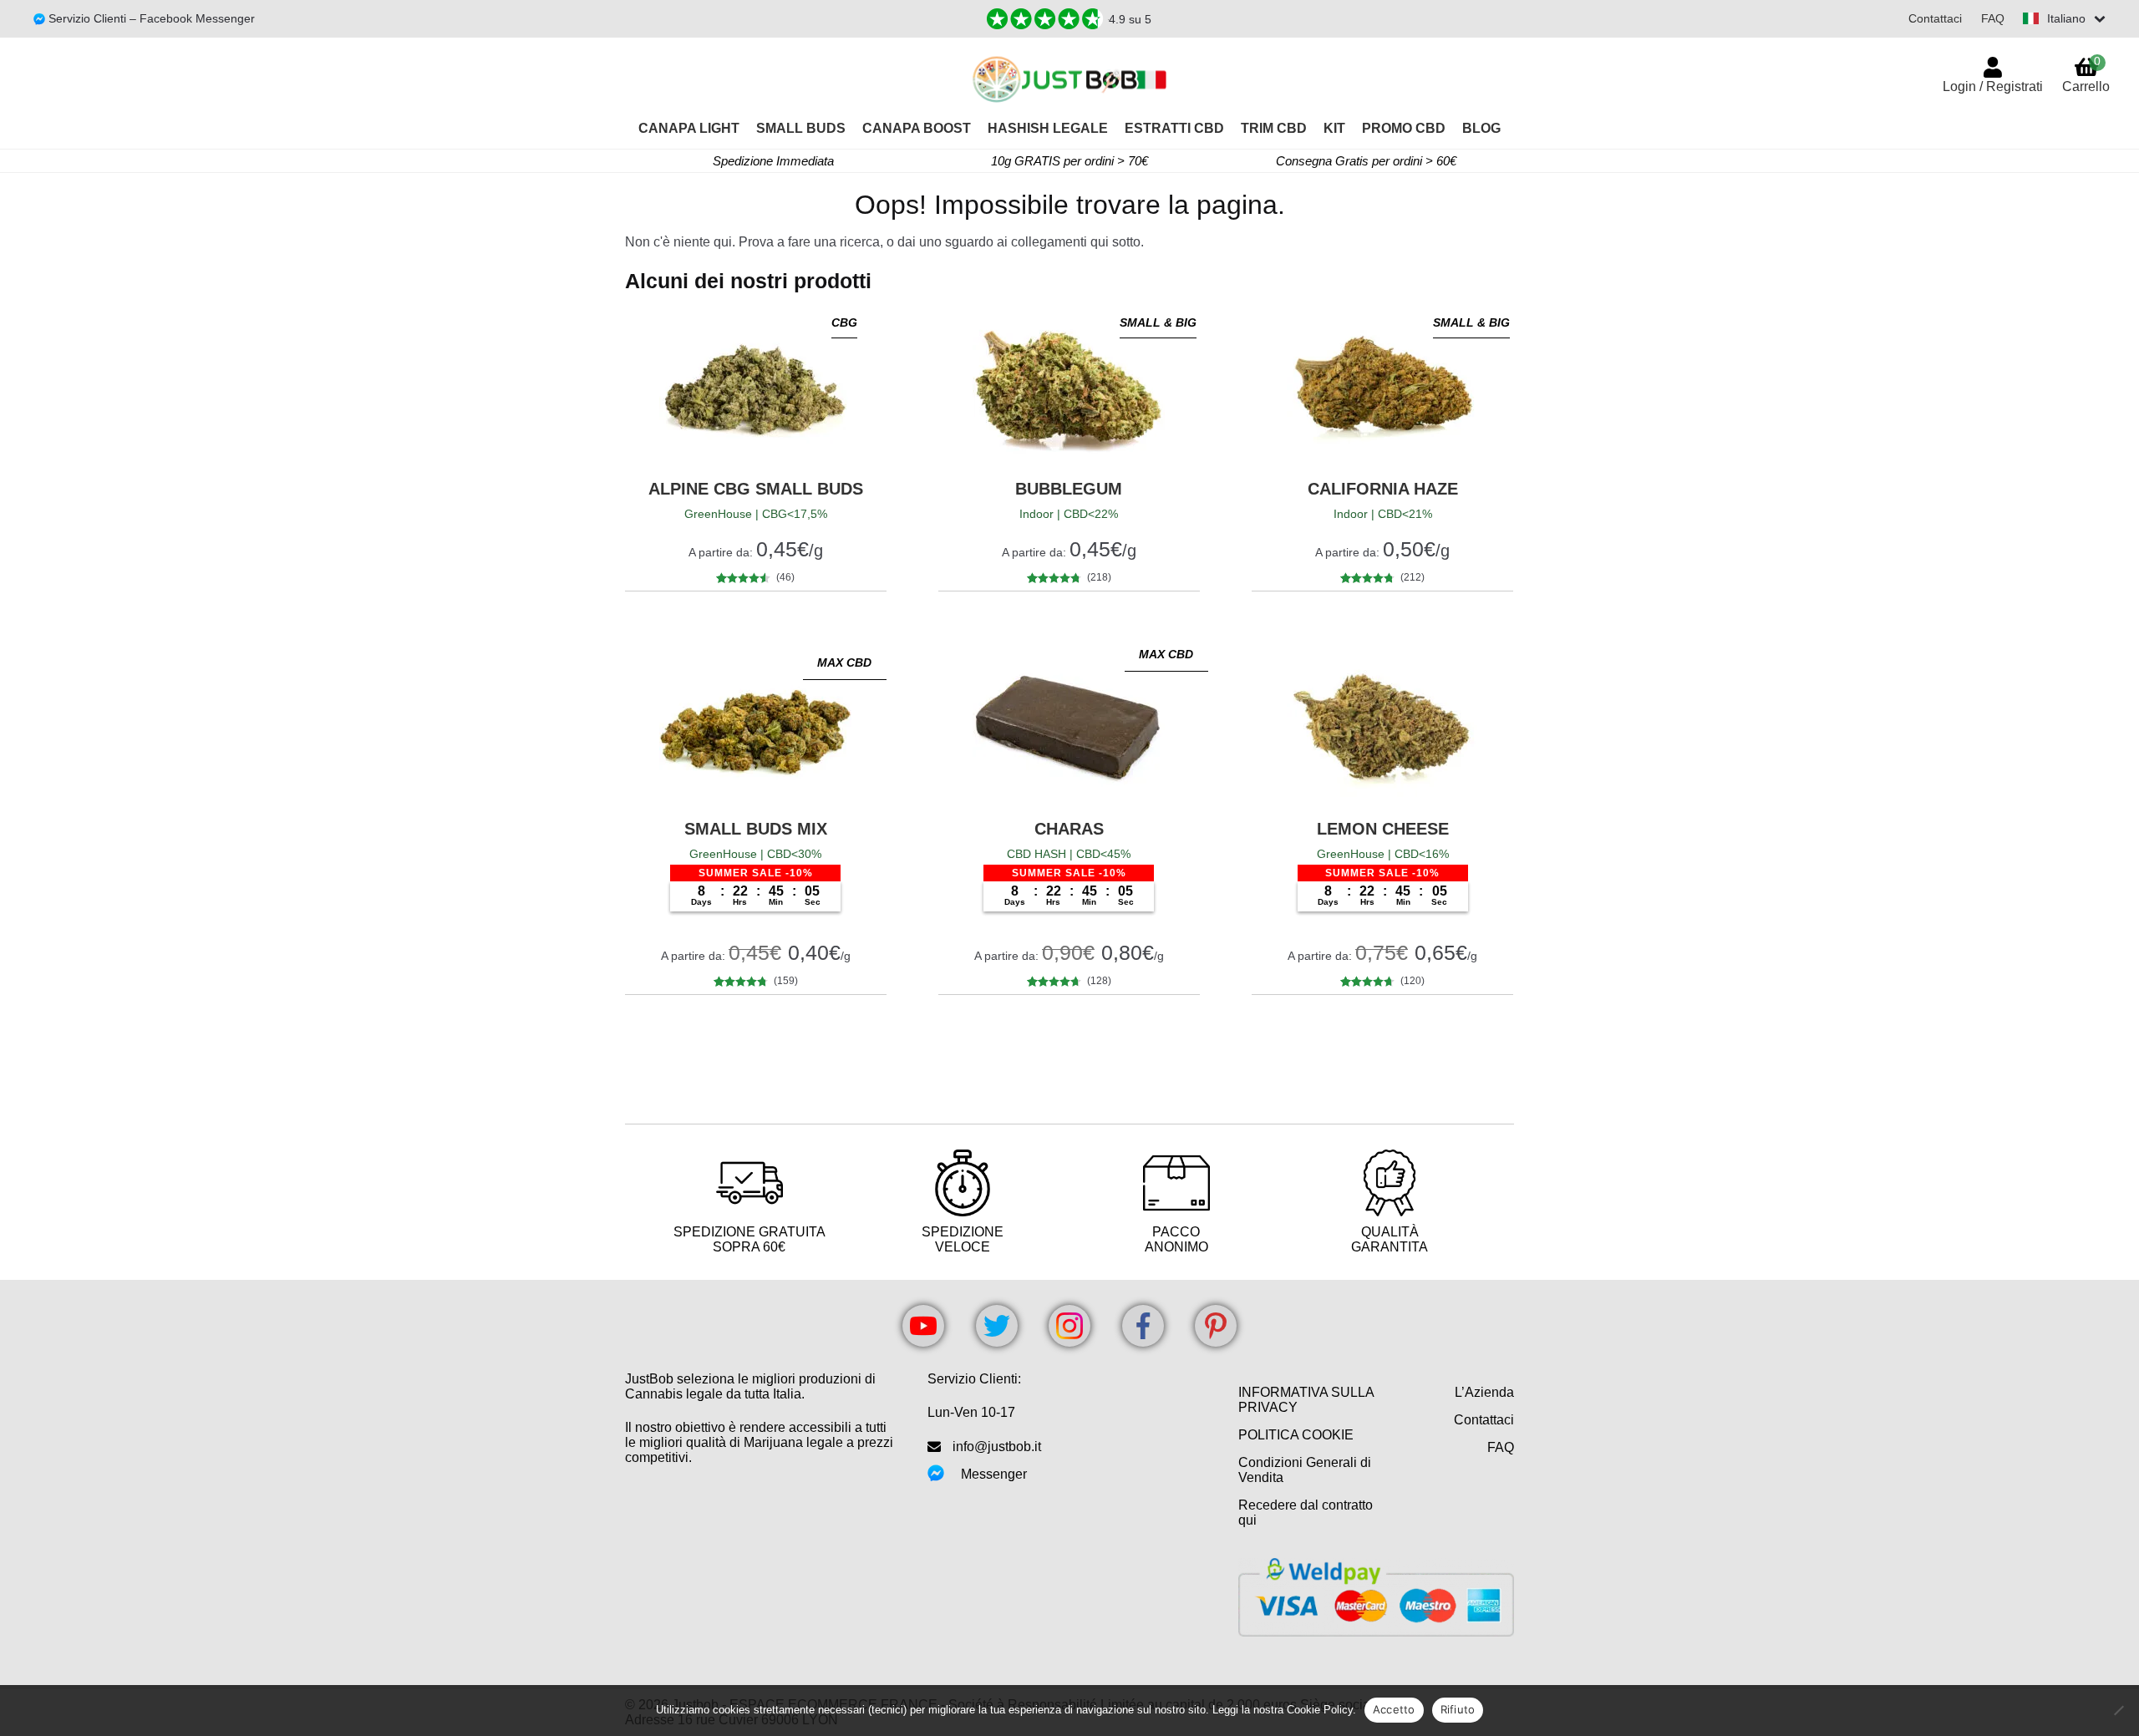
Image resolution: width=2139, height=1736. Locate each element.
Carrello (2086, 74)
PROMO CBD (1404, 128)
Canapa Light (689, 128)
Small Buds (801, 128)
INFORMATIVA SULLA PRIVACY (1306, 1400)
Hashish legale (1048, 128)
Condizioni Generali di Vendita (1305, 1470)
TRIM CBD (1274, 128)
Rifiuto (1458, 1709)
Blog (1481, 128)
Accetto (1394, 1709)
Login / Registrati (1993, 86)
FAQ (1993, 18)
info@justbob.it (997, 1447)
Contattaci (1935, 18)
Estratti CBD (1174, 128)
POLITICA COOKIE (1296, 1435)
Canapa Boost (917, 128)
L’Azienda (1484, 1392)
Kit (1334, 128)
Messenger (994, 1474)
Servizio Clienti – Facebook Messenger (150, 18)
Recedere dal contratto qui (1306, 1513)
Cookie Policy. (1321, 1710)
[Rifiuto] (2118, 1710)
